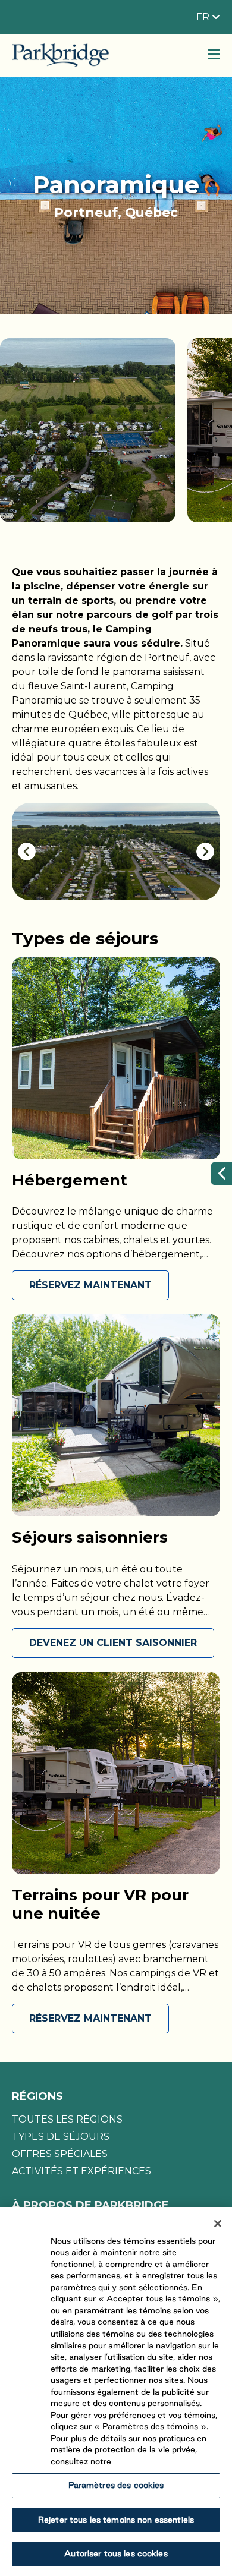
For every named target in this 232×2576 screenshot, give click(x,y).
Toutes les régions (67, 2119)
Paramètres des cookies (116, 2485)
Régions (37, 2096)
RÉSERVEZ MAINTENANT (90, 1285)
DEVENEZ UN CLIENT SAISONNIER (113, 1643)
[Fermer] (218, 2224)
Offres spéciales (60, 2154)
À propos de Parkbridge (90, 2205)
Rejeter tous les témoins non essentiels (116, 2520)
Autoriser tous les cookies (116, 2553)
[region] (116, 2391)
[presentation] (27, 852)
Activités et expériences (81, 2171)
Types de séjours (61, 2137)
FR (204, 17)
